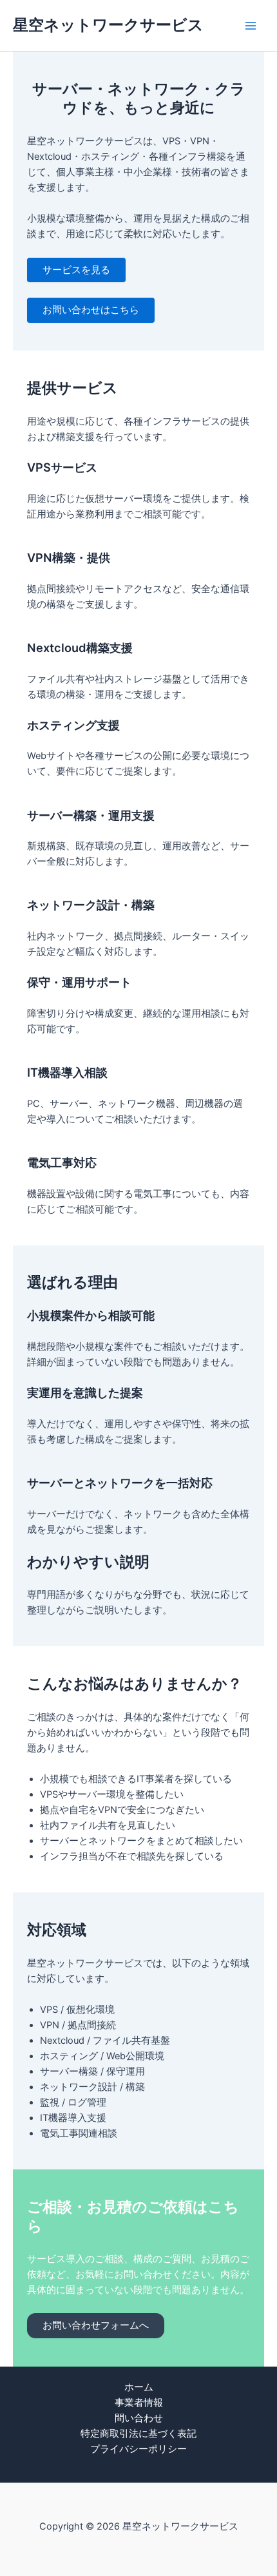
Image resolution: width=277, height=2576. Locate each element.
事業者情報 (139, 2403)
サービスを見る (76, 270)
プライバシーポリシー (138, 2449)
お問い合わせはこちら (91, 310)
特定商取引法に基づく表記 (138, 2434)
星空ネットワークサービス (108, 25)
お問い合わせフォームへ (96, 2325)
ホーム (139, 2387)
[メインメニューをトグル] (251, 26)
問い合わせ (139, 2418)
